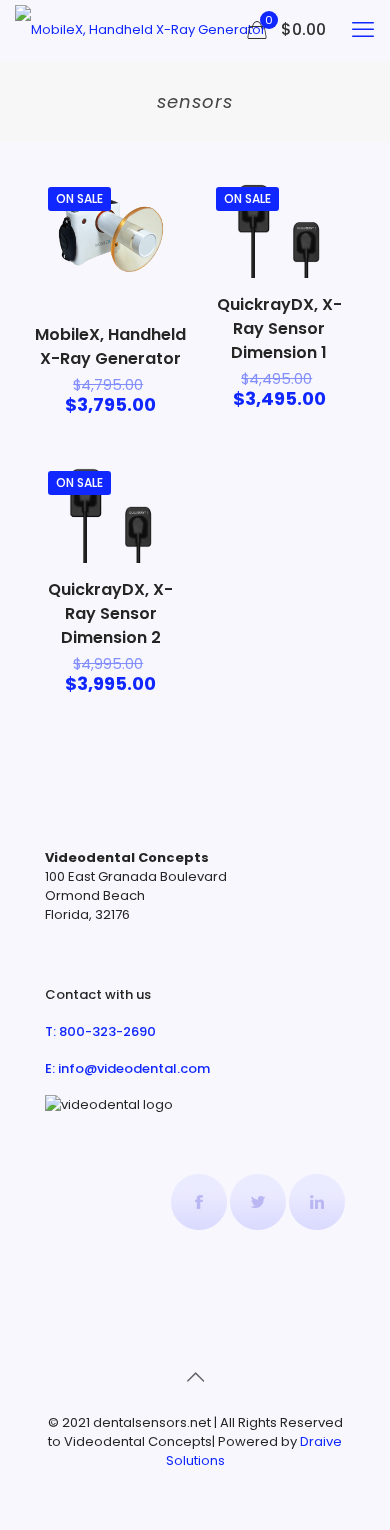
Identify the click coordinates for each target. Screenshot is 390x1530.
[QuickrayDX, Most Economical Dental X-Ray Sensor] (140, 30)
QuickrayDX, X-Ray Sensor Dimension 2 (110, 613)
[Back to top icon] (195, 1377)
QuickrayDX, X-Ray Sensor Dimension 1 (279, 328)
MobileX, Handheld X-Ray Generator (110, 346)
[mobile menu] (363, 30)
